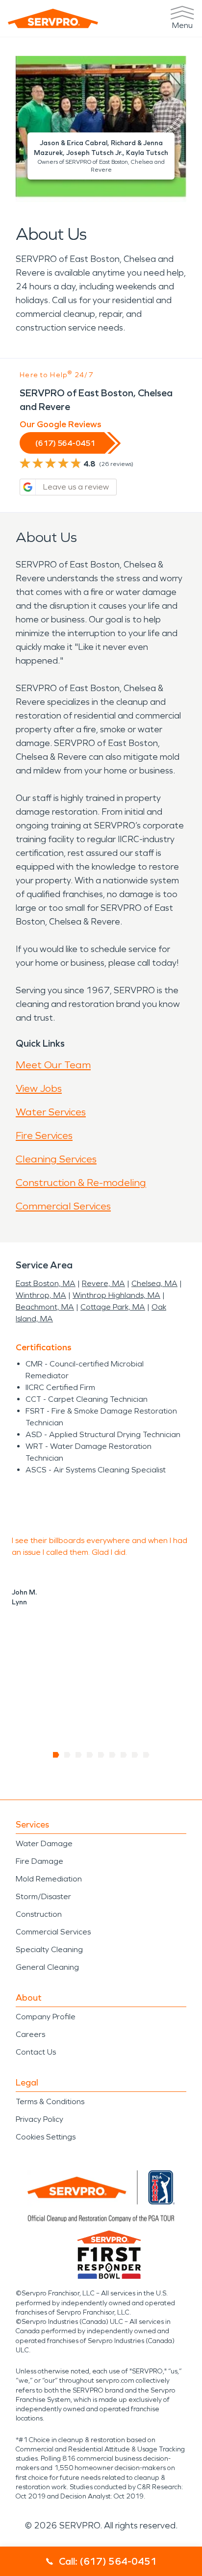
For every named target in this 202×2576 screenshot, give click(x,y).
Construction (39, 1914)
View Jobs (39, 1088)
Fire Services (44, 1135)
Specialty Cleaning (49, 1949)
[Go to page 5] (101, 1755)
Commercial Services (63, 1206)
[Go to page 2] (67, 1755)
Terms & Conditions (50, 2101)
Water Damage (44, 1843)
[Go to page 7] (124, 1755)
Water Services (51, 1112)
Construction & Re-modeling (81, 1183)
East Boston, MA (46, 1283)
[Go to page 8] (135, 1755)
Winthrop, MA (41, 1295)
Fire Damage (39, 1861)
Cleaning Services (56, 1159)
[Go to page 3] (79, 1755)
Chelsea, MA (154, 1283)
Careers (30, 2034)
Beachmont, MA (45, 1307)
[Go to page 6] (113, 1755)
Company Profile (46, 2017)
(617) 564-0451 (65, 443)
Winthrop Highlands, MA (116, 1295)
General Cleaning (47, 1967)
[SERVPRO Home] (53, 18)
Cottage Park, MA (113, 1307)
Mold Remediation (49, 1879)
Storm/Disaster (43, 1896)
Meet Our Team (53, 1065)
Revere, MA (103, 1283)
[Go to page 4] (90, 1755)
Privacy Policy (39, 2119)
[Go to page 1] (56, 1755)
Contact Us (36, 2052)
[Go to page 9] (146, 1755)
